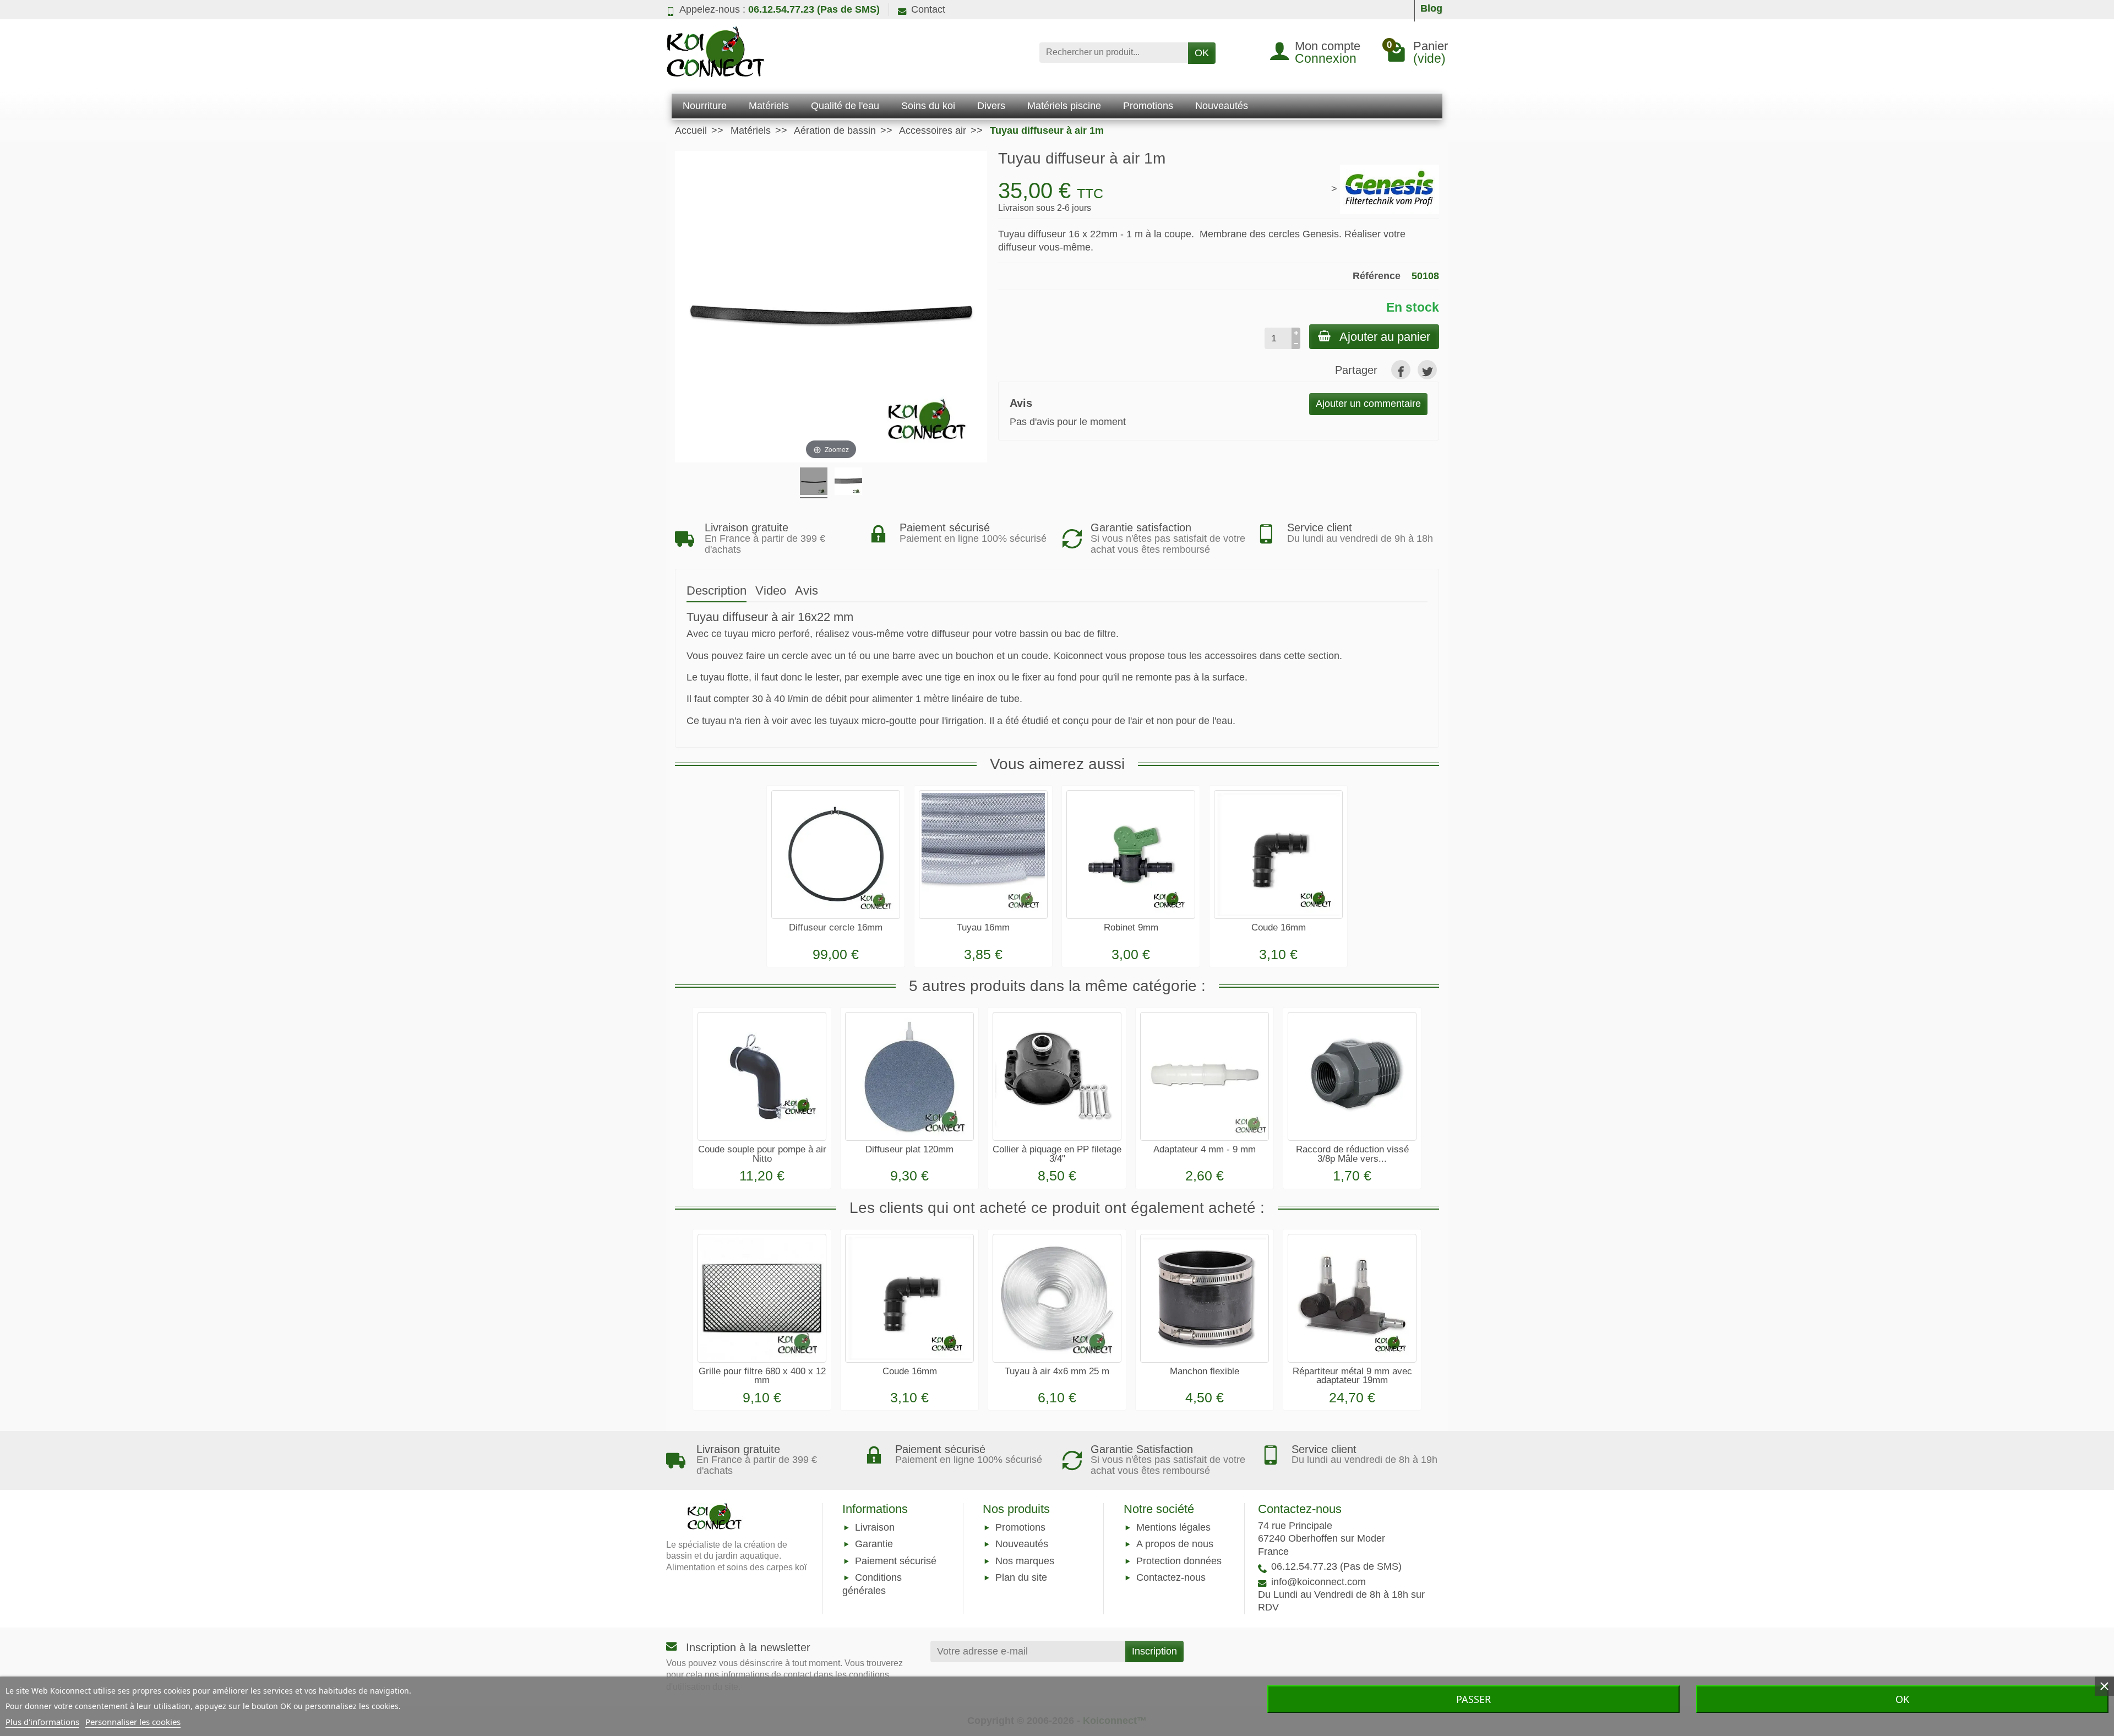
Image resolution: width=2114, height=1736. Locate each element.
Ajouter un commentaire (1368, 404)
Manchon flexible (1205, 1371)
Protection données (1179, 1561)
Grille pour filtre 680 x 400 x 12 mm (762, 1376)
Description (717, 591)
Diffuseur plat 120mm (909, 1149)
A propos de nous (1175, 1544)
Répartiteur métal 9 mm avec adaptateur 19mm (1352, 1376)
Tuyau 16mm (983, 927)
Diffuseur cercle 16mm (836, 927)
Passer (1473, 1699)
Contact (928, 9)
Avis (807, 591)
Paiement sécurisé (896, 1561)
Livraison (875, 1528)
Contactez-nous (1171, 1577)
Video (771, 591)
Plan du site (1021, 1577)
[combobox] (1114, 53)
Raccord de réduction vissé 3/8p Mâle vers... (1352, 1154)
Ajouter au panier (1385, 337)
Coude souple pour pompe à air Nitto (762, 1154)
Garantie (874, 1544)
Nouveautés (1022, 1544)
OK (1202, 53)
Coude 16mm (1279, 927)
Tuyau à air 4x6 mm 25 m (1057, 1371)
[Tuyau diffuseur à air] (814, 483)
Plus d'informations (42, 1722)
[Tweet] (1427, 370)
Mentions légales (1173, 1528)
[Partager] (1401, 370)
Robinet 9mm (1131, 927)
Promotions (1020, 1528)
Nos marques (1025, 1561)
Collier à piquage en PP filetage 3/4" (1057, 1154)
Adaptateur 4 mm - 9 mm (1205, 1149)
